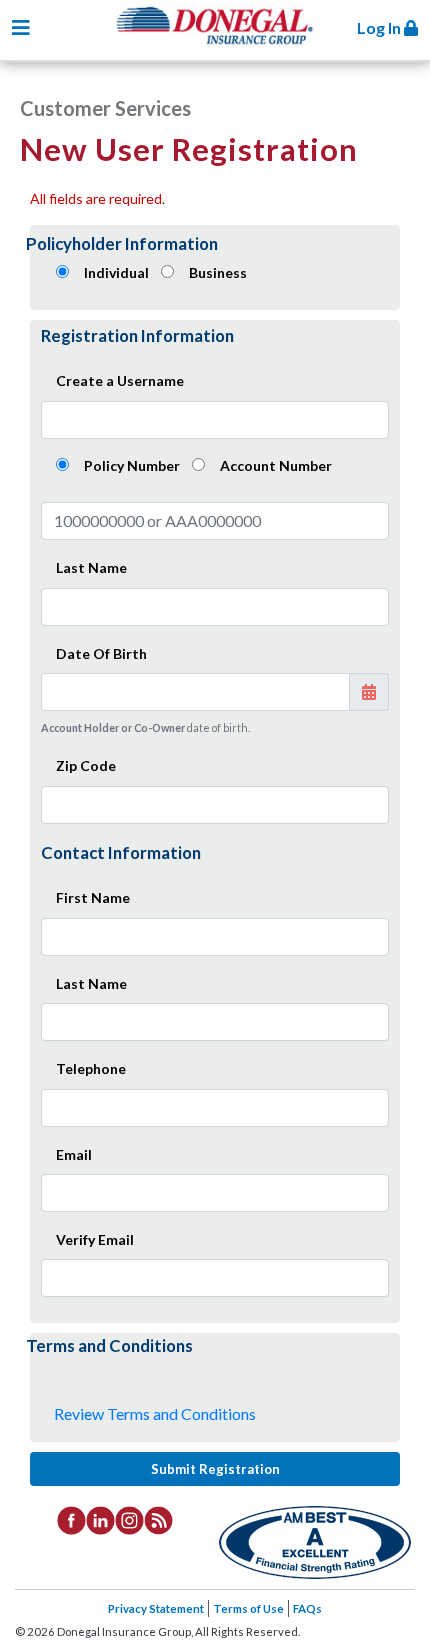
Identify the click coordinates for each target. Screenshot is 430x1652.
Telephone (91, 1068)
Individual (116, 272)
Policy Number (132, 465)
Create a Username (120, 380)
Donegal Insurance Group (225, 41)
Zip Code (86, 765)
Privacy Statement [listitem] (156, 1608)
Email (74, 1154)
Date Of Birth (101, 653)
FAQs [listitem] (307, 1608)
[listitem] (71, 1519)
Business (218, 272)
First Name (93, 897)
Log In (380, 27)
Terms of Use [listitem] (248, 1608)
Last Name (91, 567)
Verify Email (95, 1239)
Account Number (276, 465)
